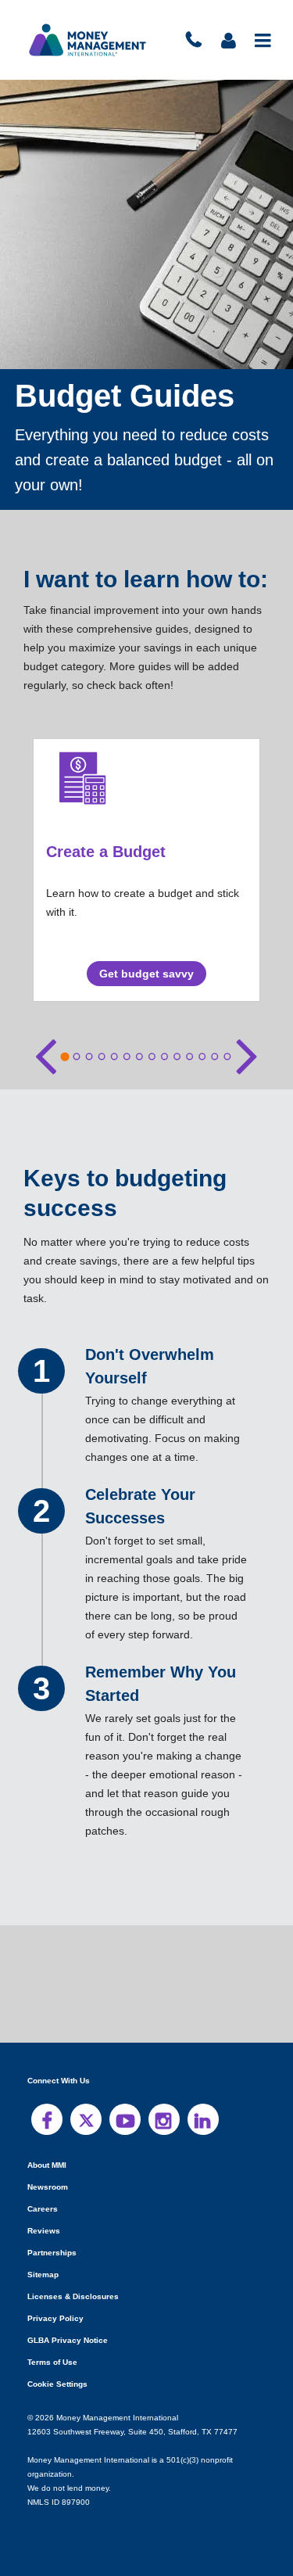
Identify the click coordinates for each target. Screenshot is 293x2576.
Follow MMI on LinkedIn (203, 2119)
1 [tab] (64, 1056)
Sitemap (43, 2275)
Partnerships (50, 2253)
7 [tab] (139, 1057)
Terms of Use (51, 2362)
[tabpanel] (146, 870)
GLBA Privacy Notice (66, 2340)
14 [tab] (227, 1057)
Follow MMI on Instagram (164, 2119)
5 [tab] (114, 1057)
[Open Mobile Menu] (264, 40)
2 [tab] (77, 1057)
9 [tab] (164, 1057)
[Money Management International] (88, 40)
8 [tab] (152, 1057)
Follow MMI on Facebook (47, 2119)
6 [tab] (127, 1057)
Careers (41, 2209)
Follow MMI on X (86, 2119)
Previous (46, 1053)
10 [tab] (177, 1057)
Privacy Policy (54, 2318)
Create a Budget (106, 851)
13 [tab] (214, 1057)
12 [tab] (202, 1057)
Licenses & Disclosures (68, 2296)
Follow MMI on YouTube (125, 2119)
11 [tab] (189, 1057)
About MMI (48, 2165)
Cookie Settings (57, 2384)
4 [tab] (102, 1057)
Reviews (43, 2231)
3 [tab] (89, 1057)
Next (247, 1053)
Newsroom (47, 2187)
